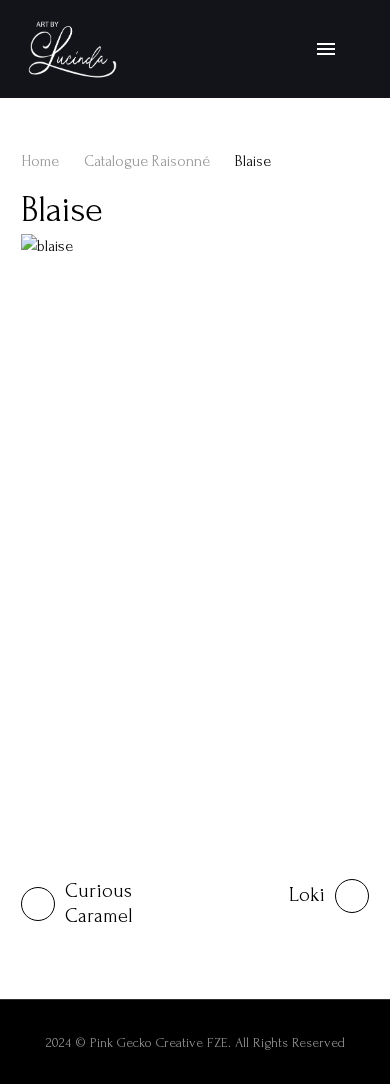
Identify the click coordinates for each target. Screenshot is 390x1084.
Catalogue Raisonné (147, 161)
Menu (326, 49)
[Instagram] (355, 49)
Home (40, 161)
